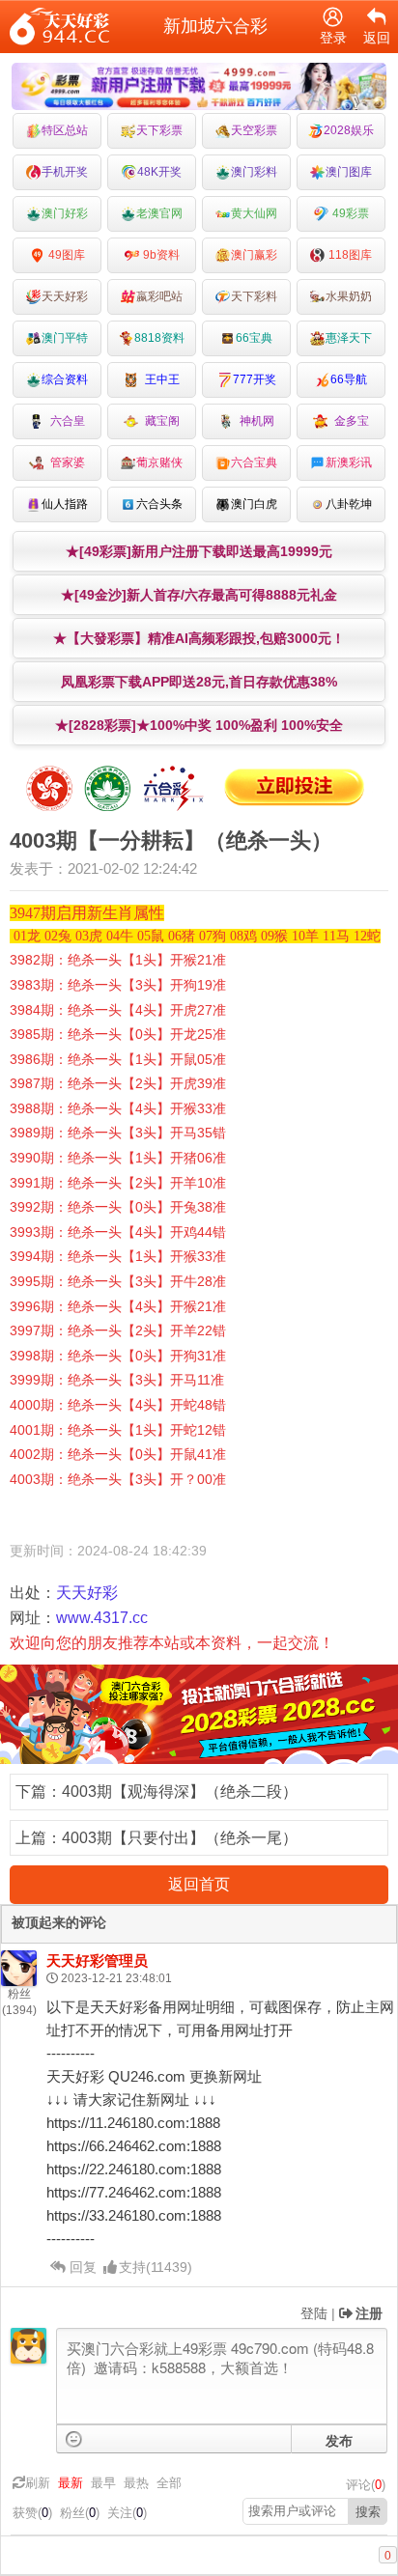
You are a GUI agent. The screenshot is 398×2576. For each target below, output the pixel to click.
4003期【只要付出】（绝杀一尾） (180, 1838)
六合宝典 (254, 462)
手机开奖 (65, 172)
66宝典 (254, 338)
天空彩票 (254, 130)
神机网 (254, 421)
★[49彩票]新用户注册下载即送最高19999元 (199, 551)
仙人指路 (65, 504)
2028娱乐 (349, 130)
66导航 (349, 379)
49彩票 (349, 213)
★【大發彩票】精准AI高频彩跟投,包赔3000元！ (199, 638)
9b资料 (160, 255)
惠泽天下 (349, 338)
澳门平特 (65, 338)
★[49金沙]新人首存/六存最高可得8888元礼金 (199, 595)
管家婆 (65, 462)
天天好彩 (65, 296)
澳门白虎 (254, 504)
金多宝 (349, 421)
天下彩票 (159, 130)
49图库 (65, 255)
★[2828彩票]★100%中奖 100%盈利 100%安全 (199, 725)
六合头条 (159, 504)
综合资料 (65, 379)
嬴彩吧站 (159, 296)
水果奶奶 (349, 296)
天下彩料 (254, 296)
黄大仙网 (254, 213)
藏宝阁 (159, 421)
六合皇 (65, 421)
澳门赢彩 (254, 255)
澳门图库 (349, 172)
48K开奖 (159, 172)
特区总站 (65, 130)
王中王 (159, 379)
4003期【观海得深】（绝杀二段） (180, 1792)
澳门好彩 (65, 213)
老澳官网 (159, 213)
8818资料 (159, 338)
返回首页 (199, 1884)
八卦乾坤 (349, 504)
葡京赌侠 (159, 462)
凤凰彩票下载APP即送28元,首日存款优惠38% (199, 682)
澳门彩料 (254, 172)
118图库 (349, 255)
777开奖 (255, 379)
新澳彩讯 (349, 462)
